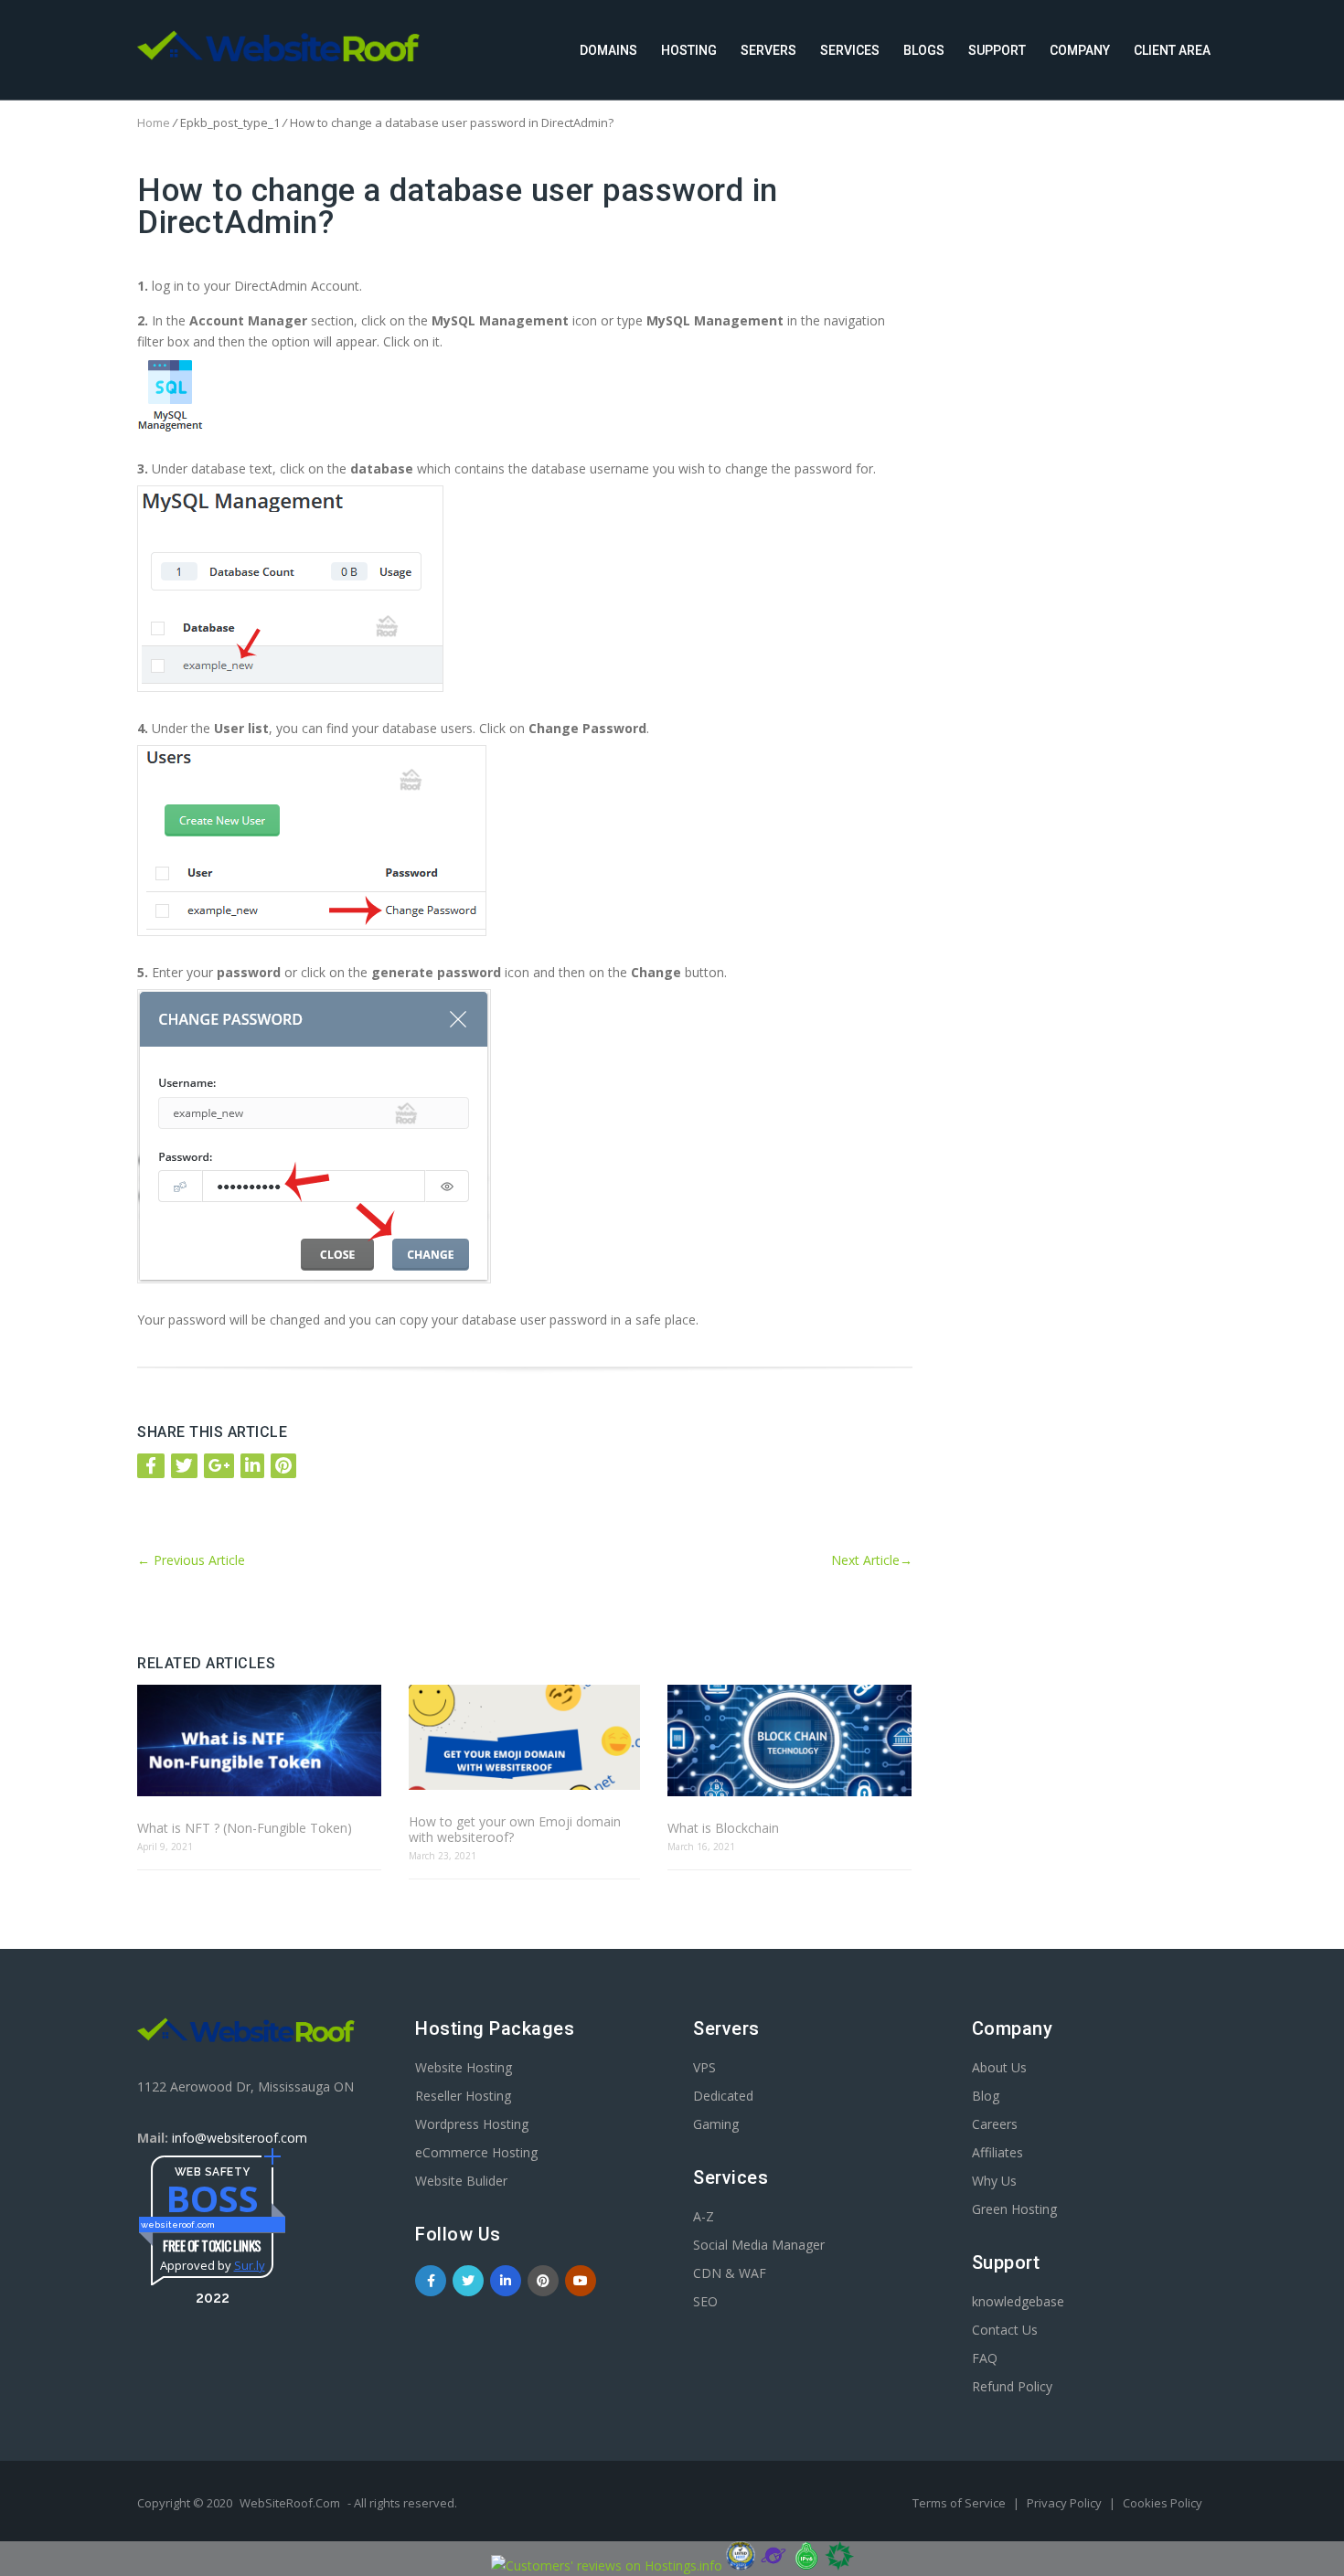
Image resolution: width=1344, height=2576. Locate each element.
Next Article (872, 1560)
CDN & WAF (730, 2273)
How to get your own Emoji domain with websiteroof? (515, 1829)
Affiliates (997, 2152)
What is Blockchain (723, 1828)
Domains (608, 50)
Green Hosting (1014, 2209)
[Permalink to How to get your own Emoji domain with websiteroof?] (524, 1739)
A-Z (704, 2216)
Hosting (689, 50)
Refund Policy (1012, 2386)
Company (1080, 50)
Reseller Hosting (463, 2096)
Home (154, 122)
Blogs (924, 50)
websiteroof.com (178, 2225)
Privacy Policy (1066, 2503)
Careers (995, 2124)
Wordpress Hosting (472, 2124)
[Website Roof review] (741, 2565)
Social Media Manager (759, 2245)
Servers (768, 50)
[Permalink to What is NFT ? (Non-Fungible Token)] (259, 1742)
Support (997, 50)
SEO (705, 2301)
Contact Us (1005, 2330)
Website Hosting (464, 2067)
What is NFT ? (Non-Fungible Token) (245, 1828)
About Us (999, 2067)
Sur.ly (250, 2265)
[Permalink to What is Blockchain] (789, 1742)
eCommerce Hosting (476, 2152)
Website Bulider (461, 2181)
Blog (986, 2096)
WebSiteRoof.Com (290, 2503)
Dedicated (723, 2096)
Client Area (1172, 50)
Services (850, 50)
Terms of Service (960, 2503)
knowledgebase (1018, 2301)
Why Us (994, 2181)
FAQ (985, 2358)
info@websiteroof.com (240, 2138)
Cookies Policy (1163, 2503)
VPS (704, 2067)
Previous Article (191, 1560)
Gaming (716, 2124)
